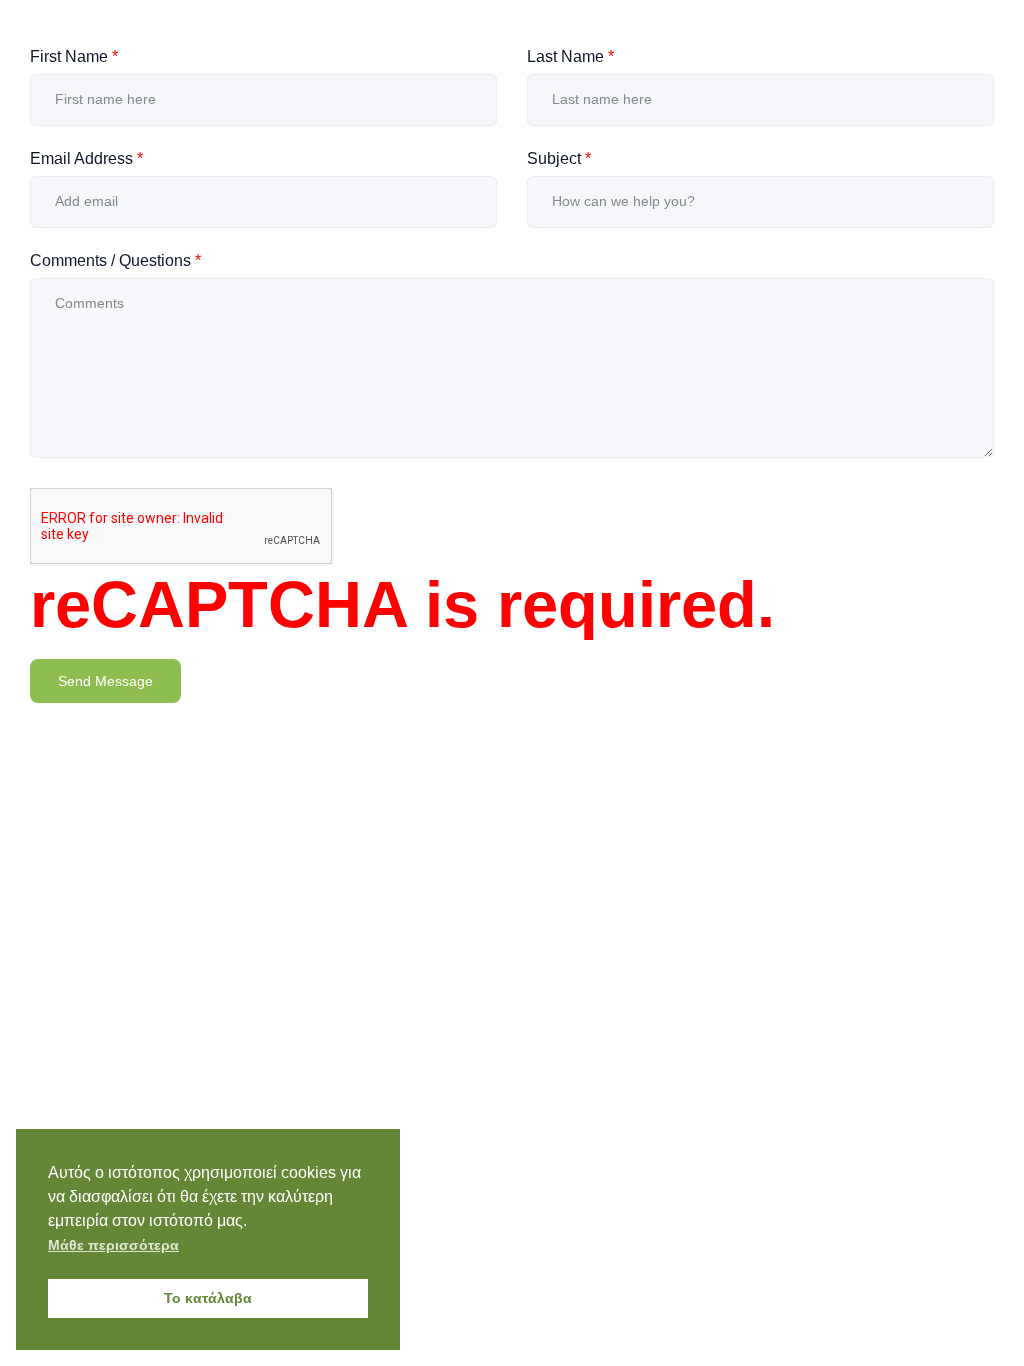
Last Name (570, 56)
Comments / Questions (115, 260)
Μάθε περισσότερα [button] (113, 1245)
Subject (559, 158)
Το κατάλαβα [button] (208, 1298)
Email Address (86, 158)
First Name (74, 56)
